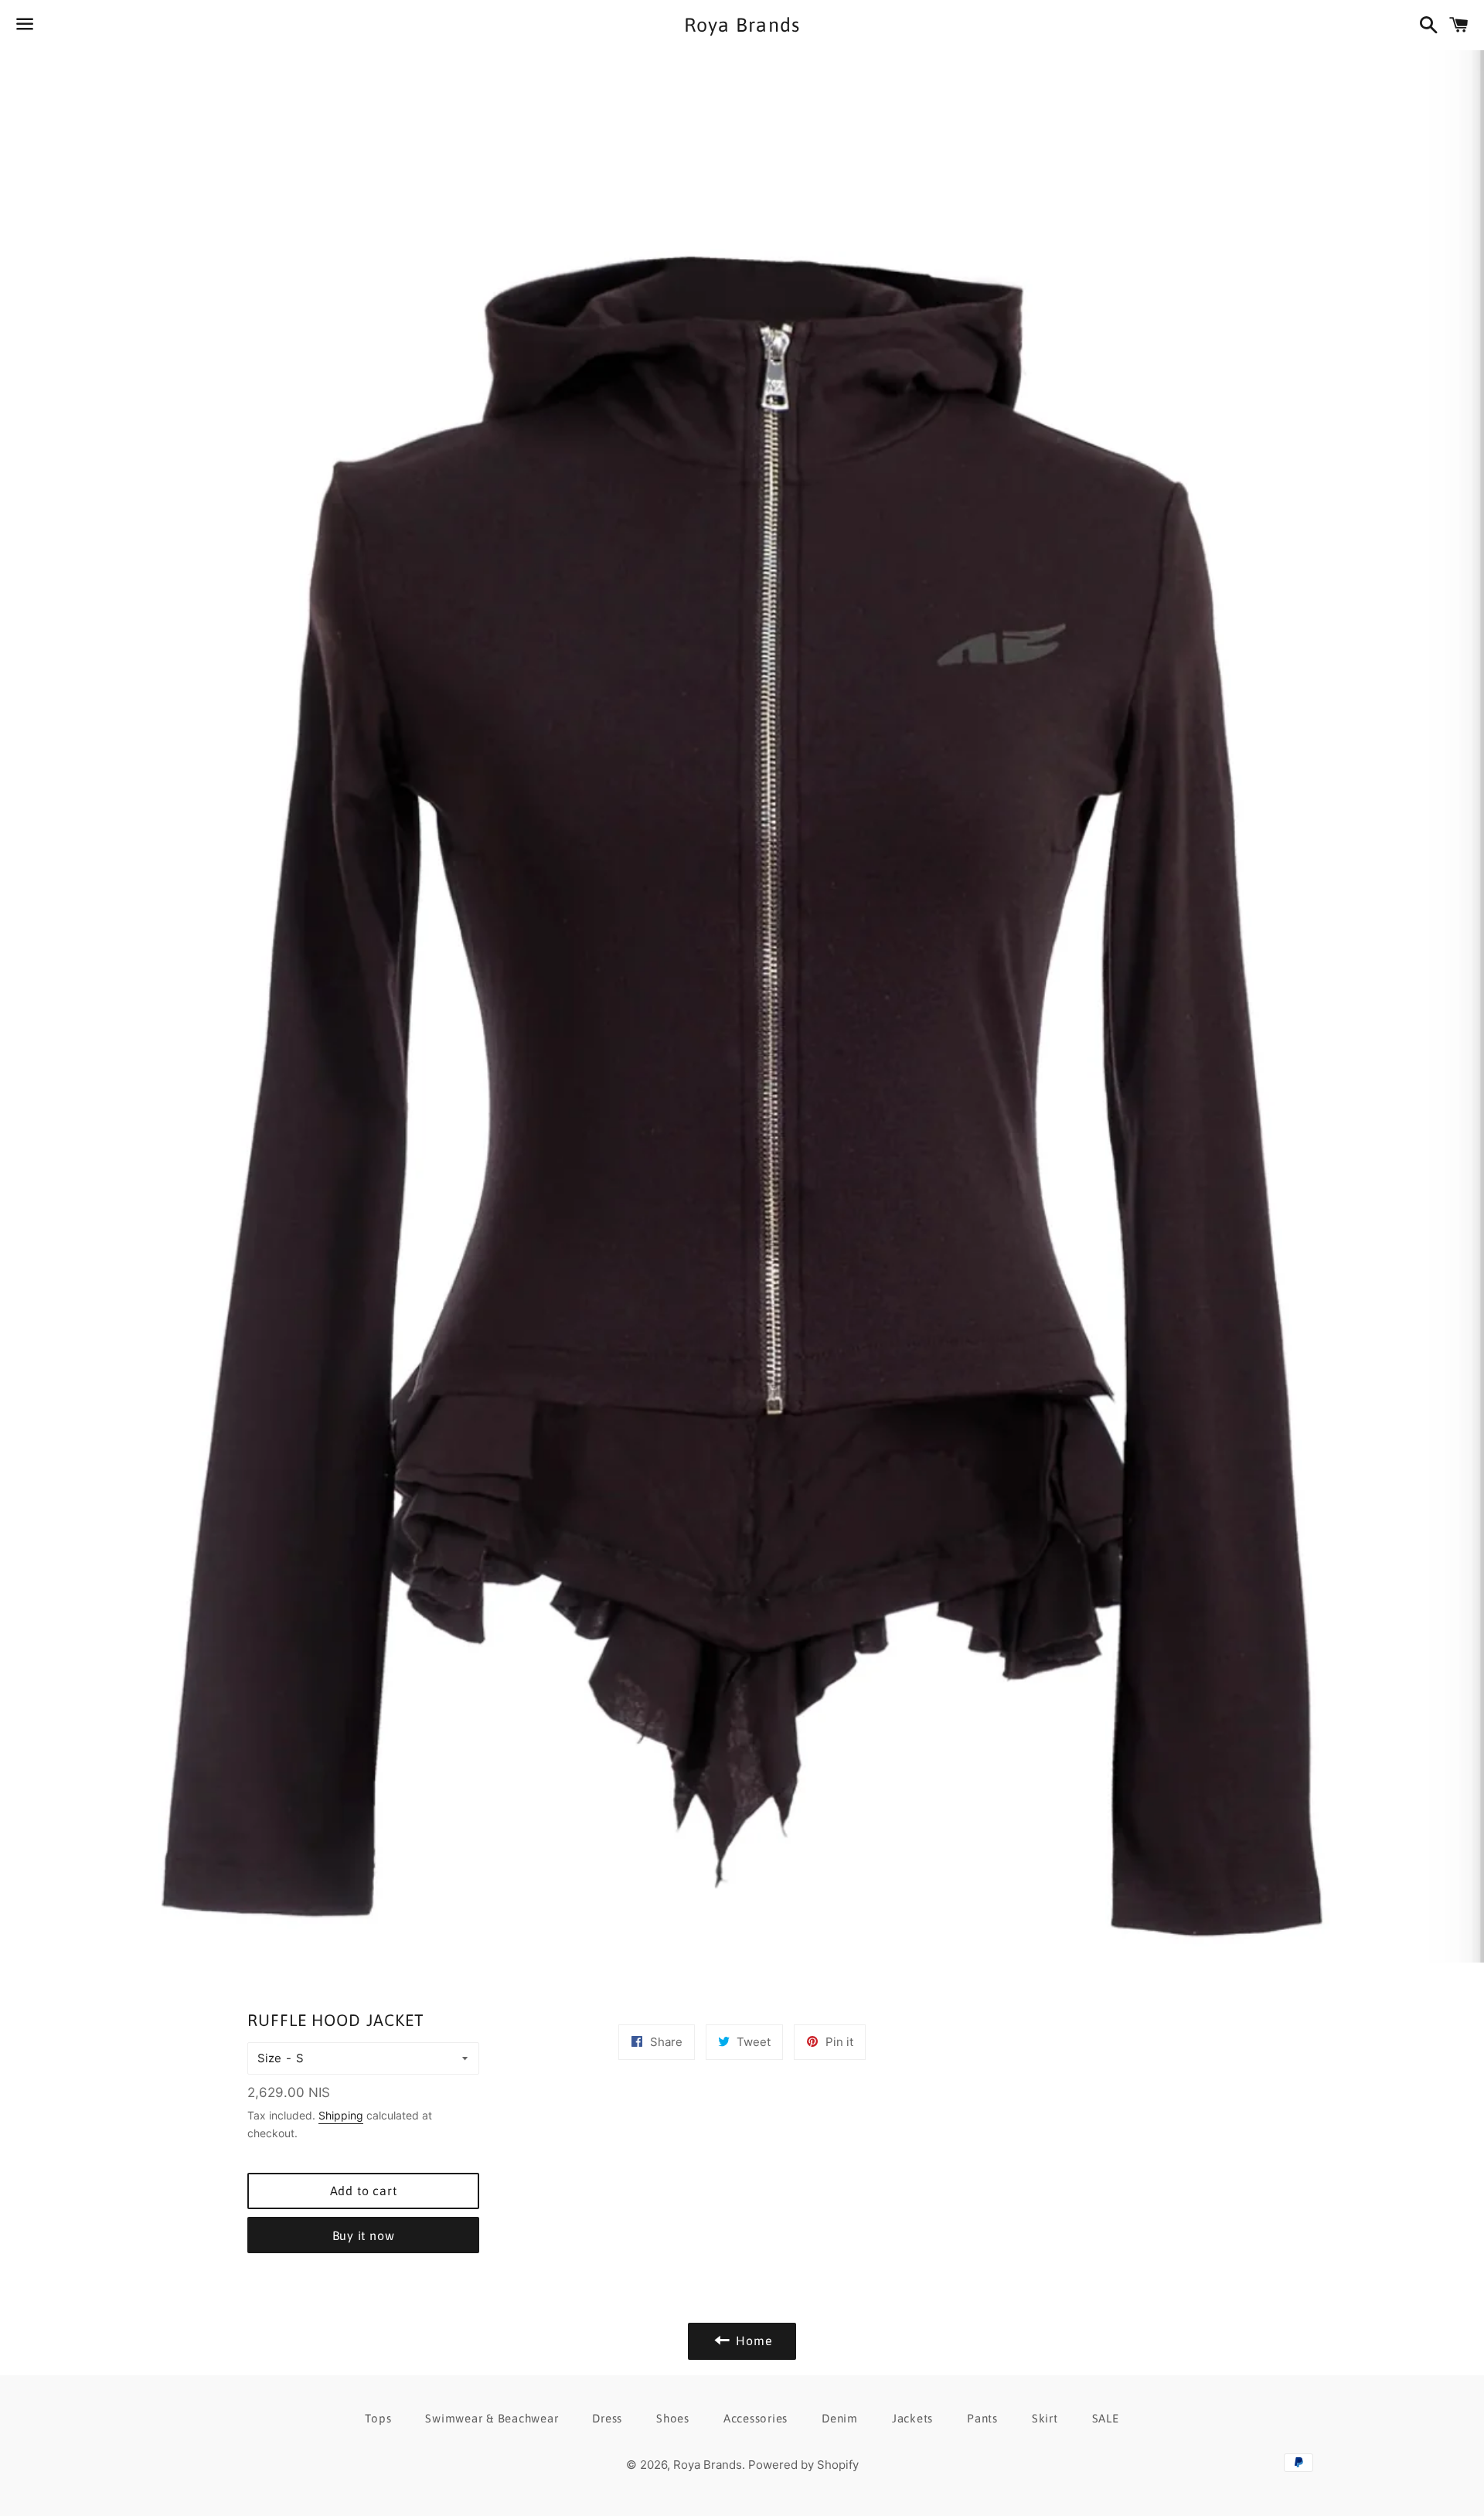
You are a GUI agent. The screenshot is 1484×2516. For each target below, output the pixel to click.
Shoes (673, 2418)
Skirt (1045, 2418)
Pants (982, 2418)
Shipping (341, 2115)
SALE (1106, 2418)
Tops (378, 2418)
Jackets (912, 2418)
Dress (607, 2418)
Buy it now (364, 2235)
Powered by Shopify (803, 2465)
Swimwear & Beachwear (492, 2418)
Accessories (756, 2418)
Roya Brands (742, 25)
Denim (840, 2418)
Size (269, 2058)
